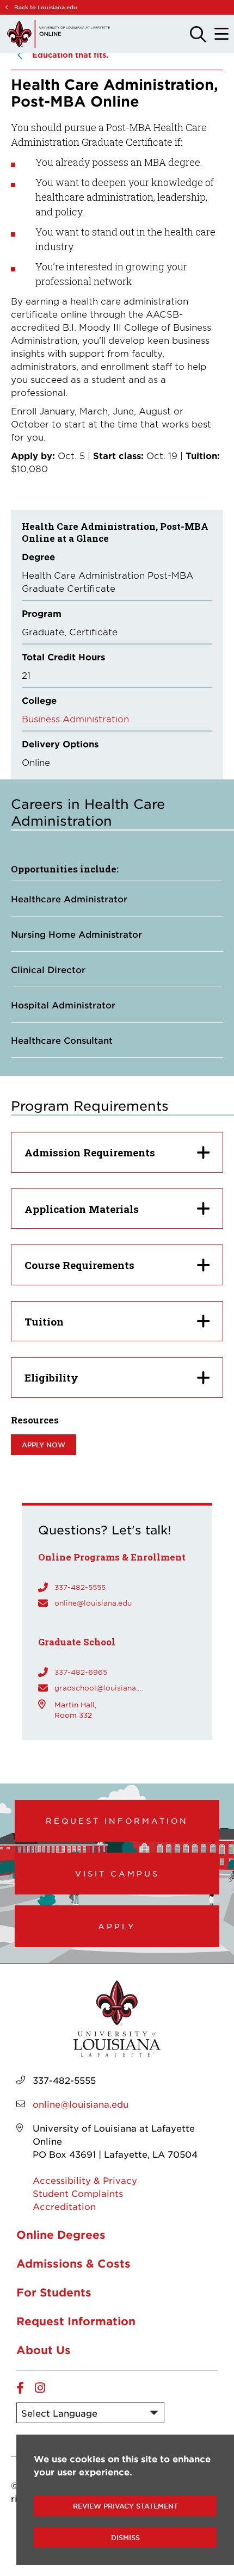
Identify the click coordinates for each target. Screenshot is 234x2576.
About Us (44, 2350)
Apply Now (44, 1445)
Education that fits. (70, 55)
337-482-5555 (80, 1587)
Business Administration (75, 719)
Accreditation (64, 2206)
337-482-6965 (81, 1672)
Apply (117, 1926)
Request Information (117, 1820)
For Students (54, 2292)
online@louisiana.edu (93, 1603)
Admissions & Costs (73, 2263)
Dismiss (125, 2537)
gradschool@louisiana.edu (101, 1688)
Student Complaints (78, 2193)
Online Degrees (61, 2234)
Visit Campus (117, 1873)
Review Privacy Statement (125, 2506)
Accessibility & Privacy (85, 2180)
